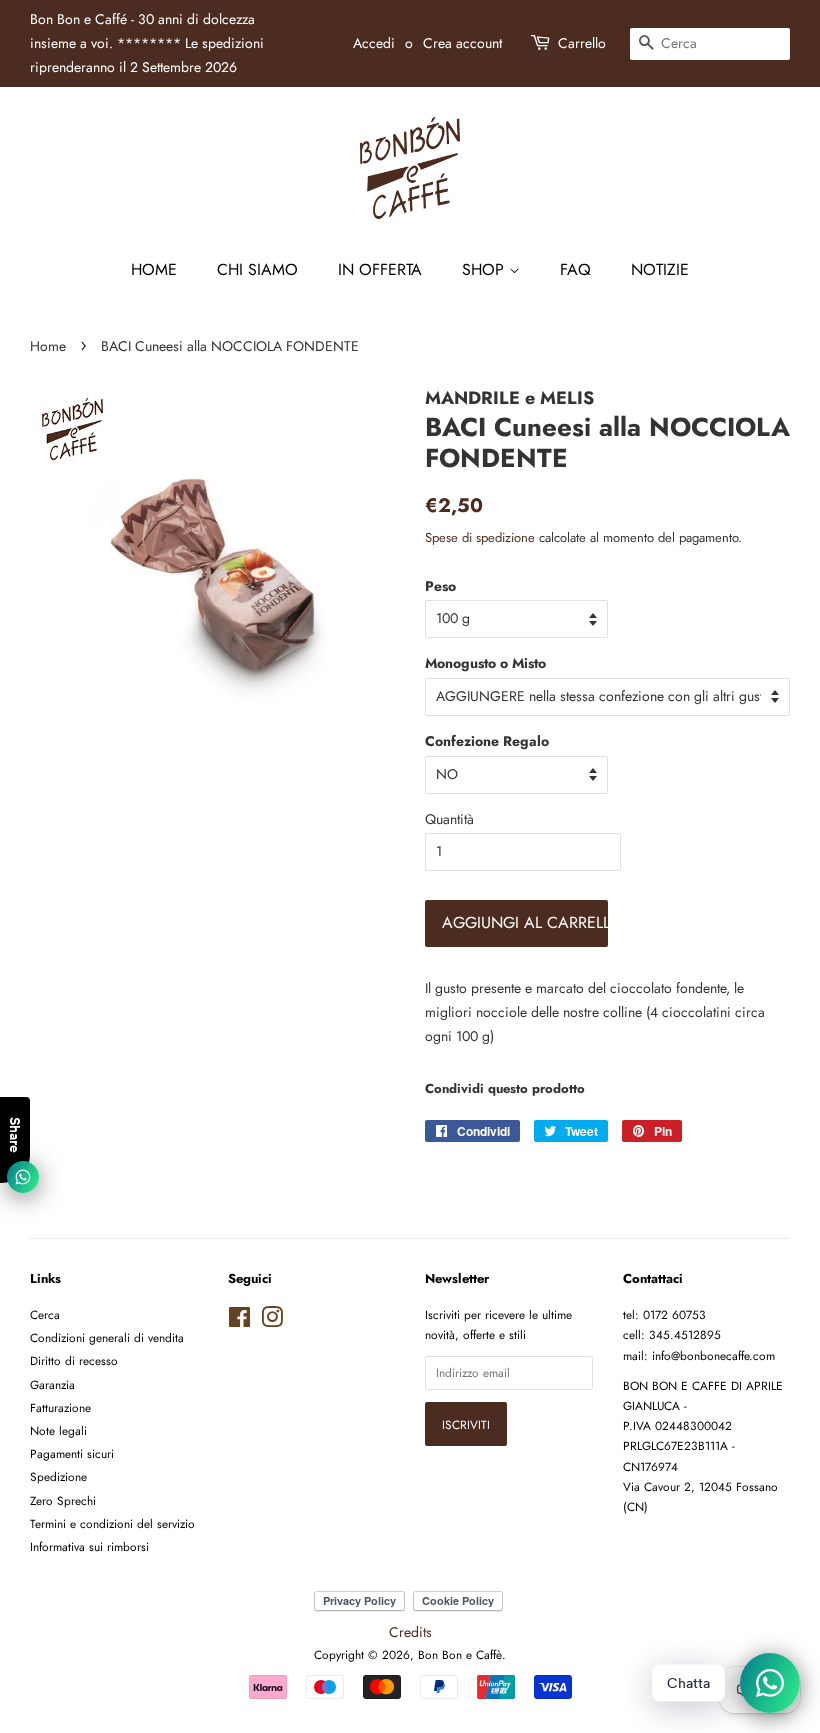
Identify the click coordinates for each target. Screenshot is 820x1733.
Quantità (449, 819)
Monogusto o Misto (485, 663)
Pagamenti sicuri (72, 1453)
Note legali (58, 1430)
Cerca (45, 1314)
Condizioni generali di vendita (107, 1337)
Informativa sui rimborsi (89, 1546)
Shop (485, 269)
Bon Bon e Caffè (460, 1654)
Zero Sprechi (63, 1500)
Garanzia (52, 1384)
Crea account (462, 43)
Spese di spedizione (480, 537)
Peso (440, 586)
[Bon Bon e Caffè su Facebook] (239, 1321)
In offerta (380, 269)
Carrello (582, 43)
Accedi (374, 43)
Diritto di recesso (74, 1360)
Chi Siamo (257, 269)
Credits (410, 1632)
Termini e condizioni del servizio (112, 1523)
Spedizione (58, 1476)
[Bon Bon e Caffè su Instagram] (272, 1321)
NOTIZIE (660, 269)
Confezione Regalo (487, 741)
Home (154, 269)
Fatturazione (60, 1407)
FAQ (575, 269)
